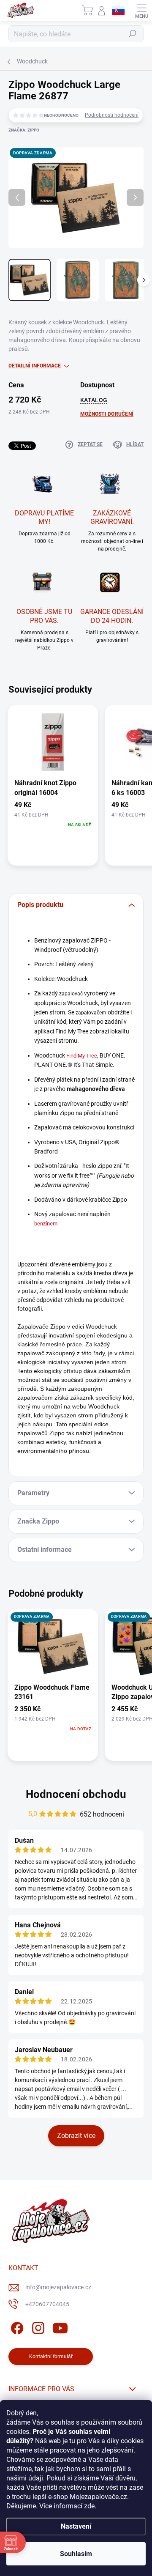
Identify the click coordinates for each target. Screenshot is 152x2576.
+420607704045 (47, 2304)
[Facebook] (16, 2326)
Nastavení (76, 2526)
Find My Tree (82, 1056)
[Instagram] (37, 2326)
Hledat (133, 34)
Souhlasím (76, 2554)
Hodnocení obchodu (76, 1794)
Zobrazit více (76, 2136)
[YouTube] (60, 2326)
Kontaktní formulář (51, 2357)
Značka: (24, 130)
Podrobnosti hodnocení (112, 115)
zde (89, 2506)
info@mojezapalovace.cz (58, 2287)
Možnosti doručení (107, 414)
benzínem (46, 1224)
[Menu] (141, 11)
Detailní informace (35, 366)
